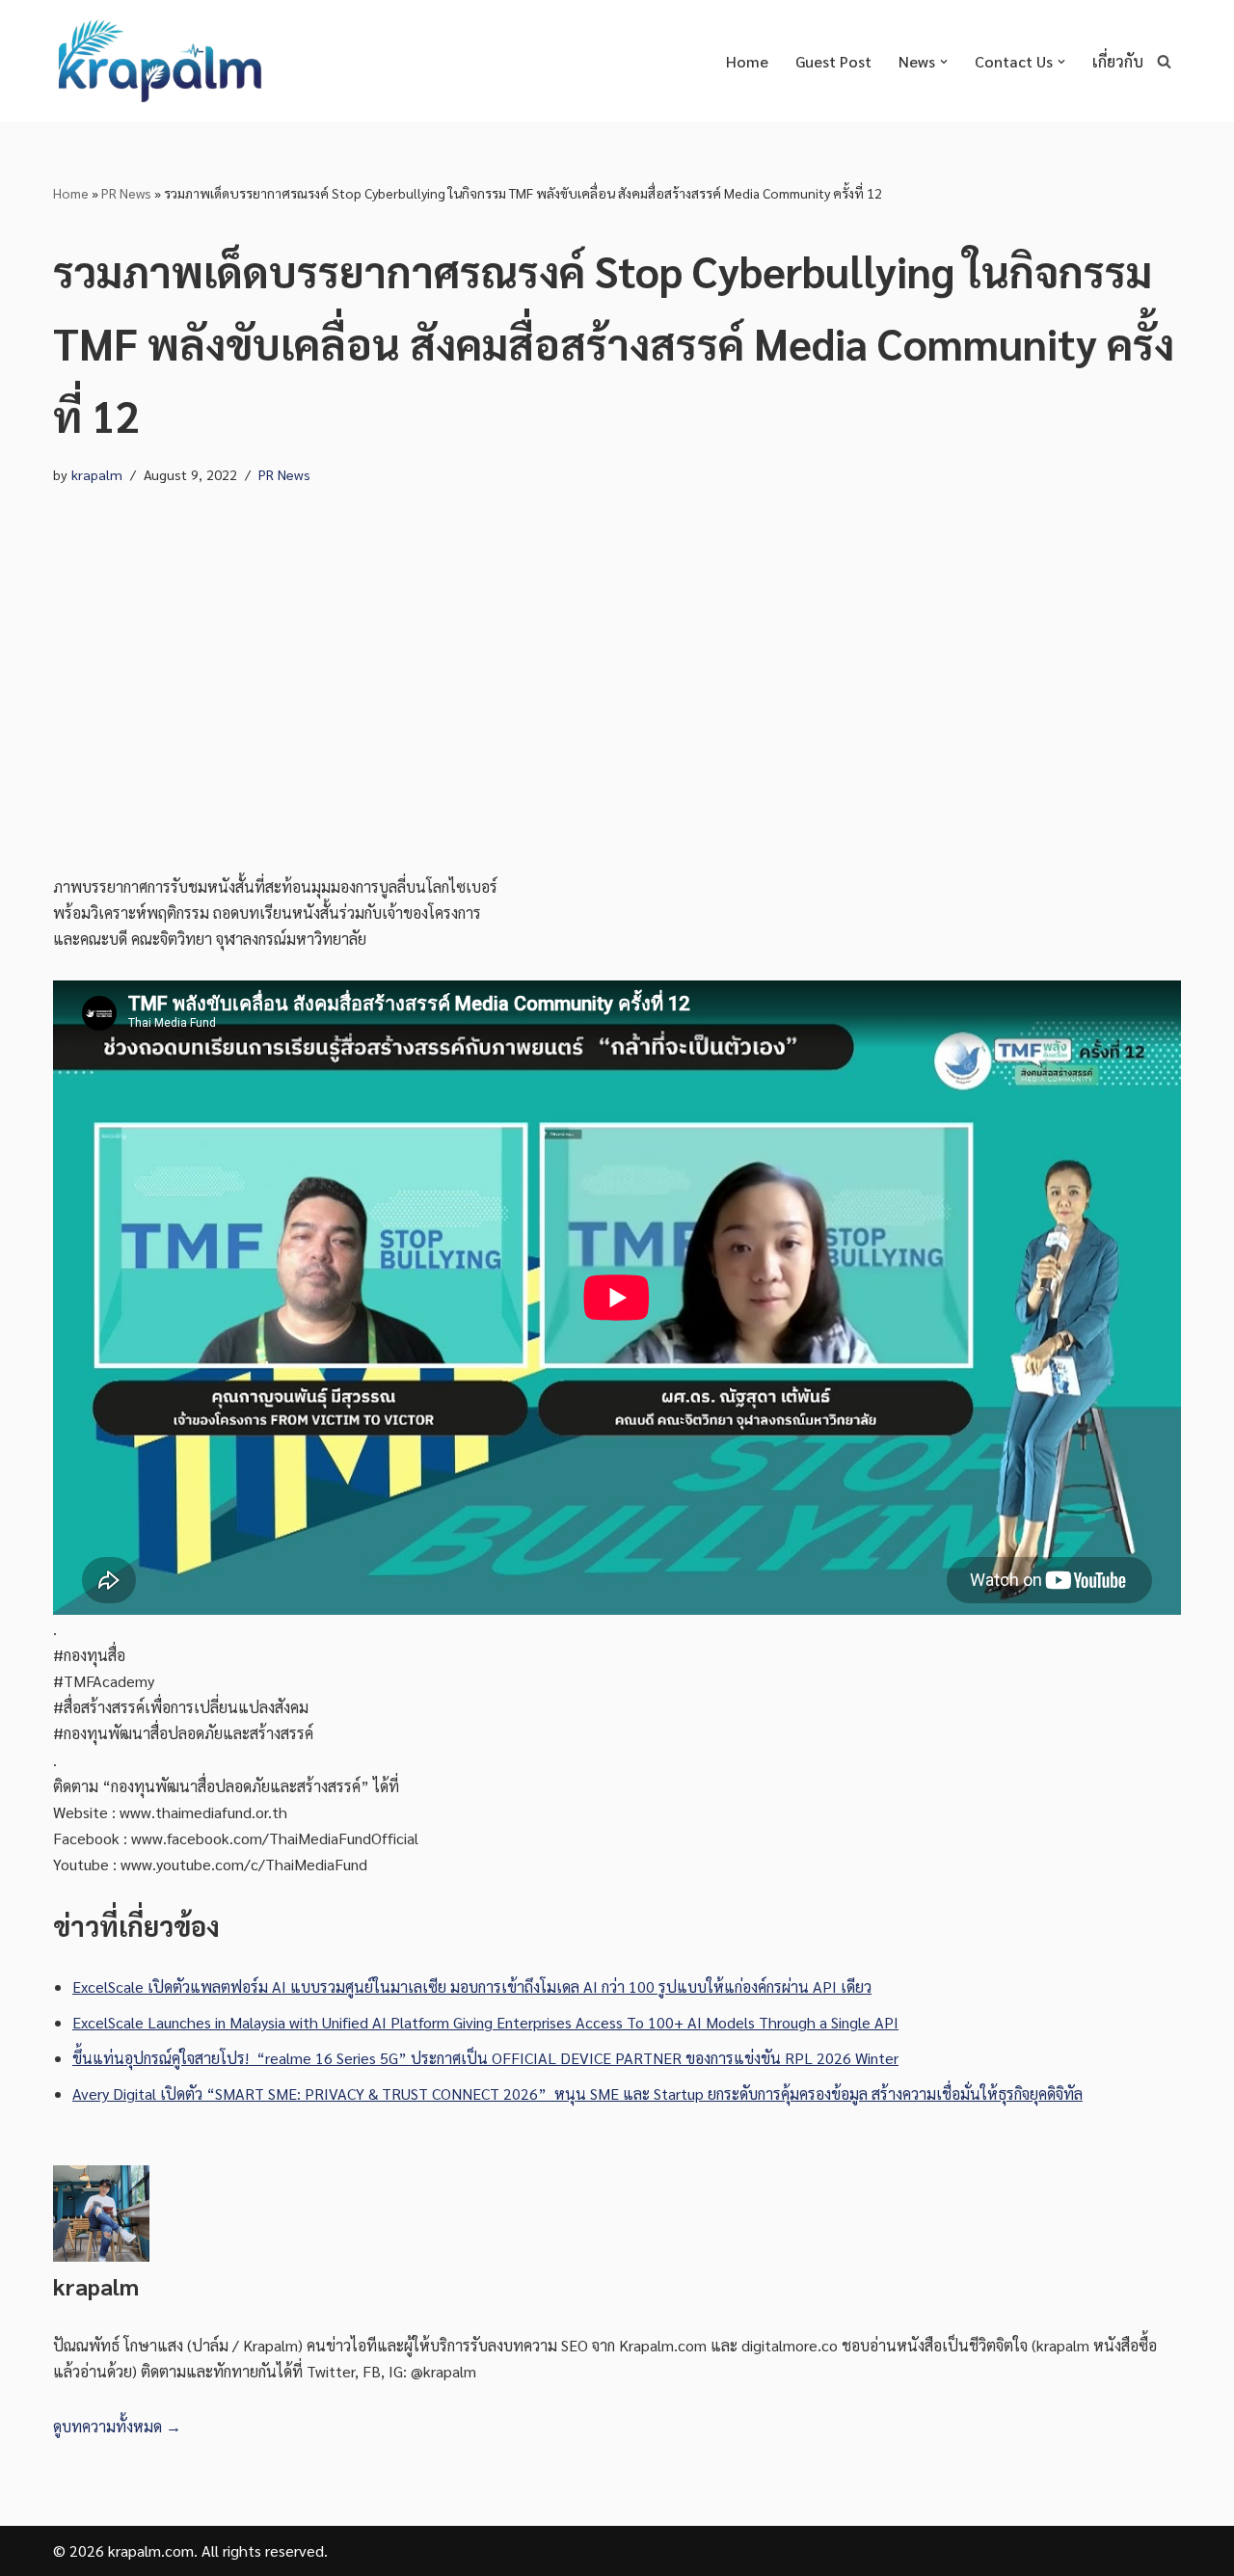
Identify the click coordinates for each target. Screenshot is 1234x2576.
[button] (944, 62)
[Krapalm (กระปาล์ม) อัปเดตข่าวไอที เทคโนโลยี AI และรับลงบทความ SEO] (159, 61)
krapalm (97, 474)
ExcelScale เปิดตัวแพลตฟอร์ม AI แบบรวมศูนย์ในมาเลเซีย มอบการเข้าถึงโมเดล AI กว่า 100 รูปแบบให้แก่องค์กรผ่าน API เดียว (472, 1986)
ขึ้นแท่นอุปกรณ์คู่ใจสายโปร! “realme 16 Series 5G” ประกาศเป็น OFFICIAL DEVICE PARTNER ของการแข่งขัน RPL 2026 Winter (485, 2058)
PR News (126, 193)
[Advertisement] (617, 681)
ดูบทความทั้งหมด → (117, 2426)
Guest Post (833, 61)
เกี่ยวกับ (1118, 61)
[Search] (1164, 61)
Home (747, 61)
